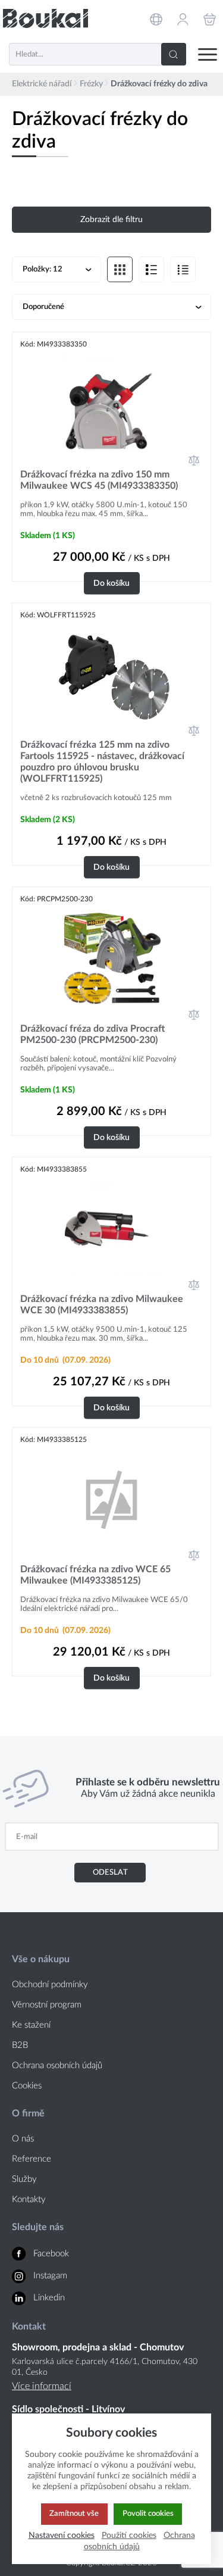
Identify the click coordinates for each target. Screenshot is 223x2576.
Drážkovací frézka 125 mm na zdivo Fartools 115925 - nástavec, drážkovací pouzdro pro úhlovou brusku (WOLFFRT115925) (102, 762)
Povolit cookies (148, 2513)
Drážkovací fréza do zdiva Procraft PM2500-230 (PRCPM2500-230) (92, 1034)
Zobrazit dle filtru (111, 220)
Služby (24, 2179)
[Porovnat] (194, 460)
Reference (32, 2159)
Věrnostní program (47, 2005)
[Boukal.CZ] (45, 18)
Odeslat (110, 1872)
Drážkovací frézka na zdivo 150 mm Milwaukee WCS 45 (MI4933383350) (99, 480)
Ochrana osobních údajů (57, 2066)
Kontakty (29, 2199)
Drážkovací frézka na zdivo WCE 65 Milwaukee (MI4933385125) (95, 1575)
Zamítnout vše (74, 2513)
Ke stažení (31, 2025)
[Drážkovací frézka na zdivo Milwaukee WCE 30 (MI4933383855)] (111, 1228)
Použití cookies (129, 2535)
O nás (23, 2139)
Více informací (42, 2386)
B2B (20, 2045)
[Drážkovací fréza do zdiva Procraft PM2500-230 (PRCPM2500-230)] (111, 958)
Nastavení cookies (62, 2535)
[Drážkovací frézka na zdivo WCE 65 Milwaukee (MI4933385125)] (111, 1498)
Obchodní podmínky (50, 1985)
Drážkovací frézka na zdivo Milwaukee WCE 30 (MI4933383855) (102, 1305)
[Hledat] (174, 54)
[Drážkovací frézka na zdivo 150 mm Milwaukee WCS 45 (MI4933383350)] (111, 403)
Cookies (27, 2086)
